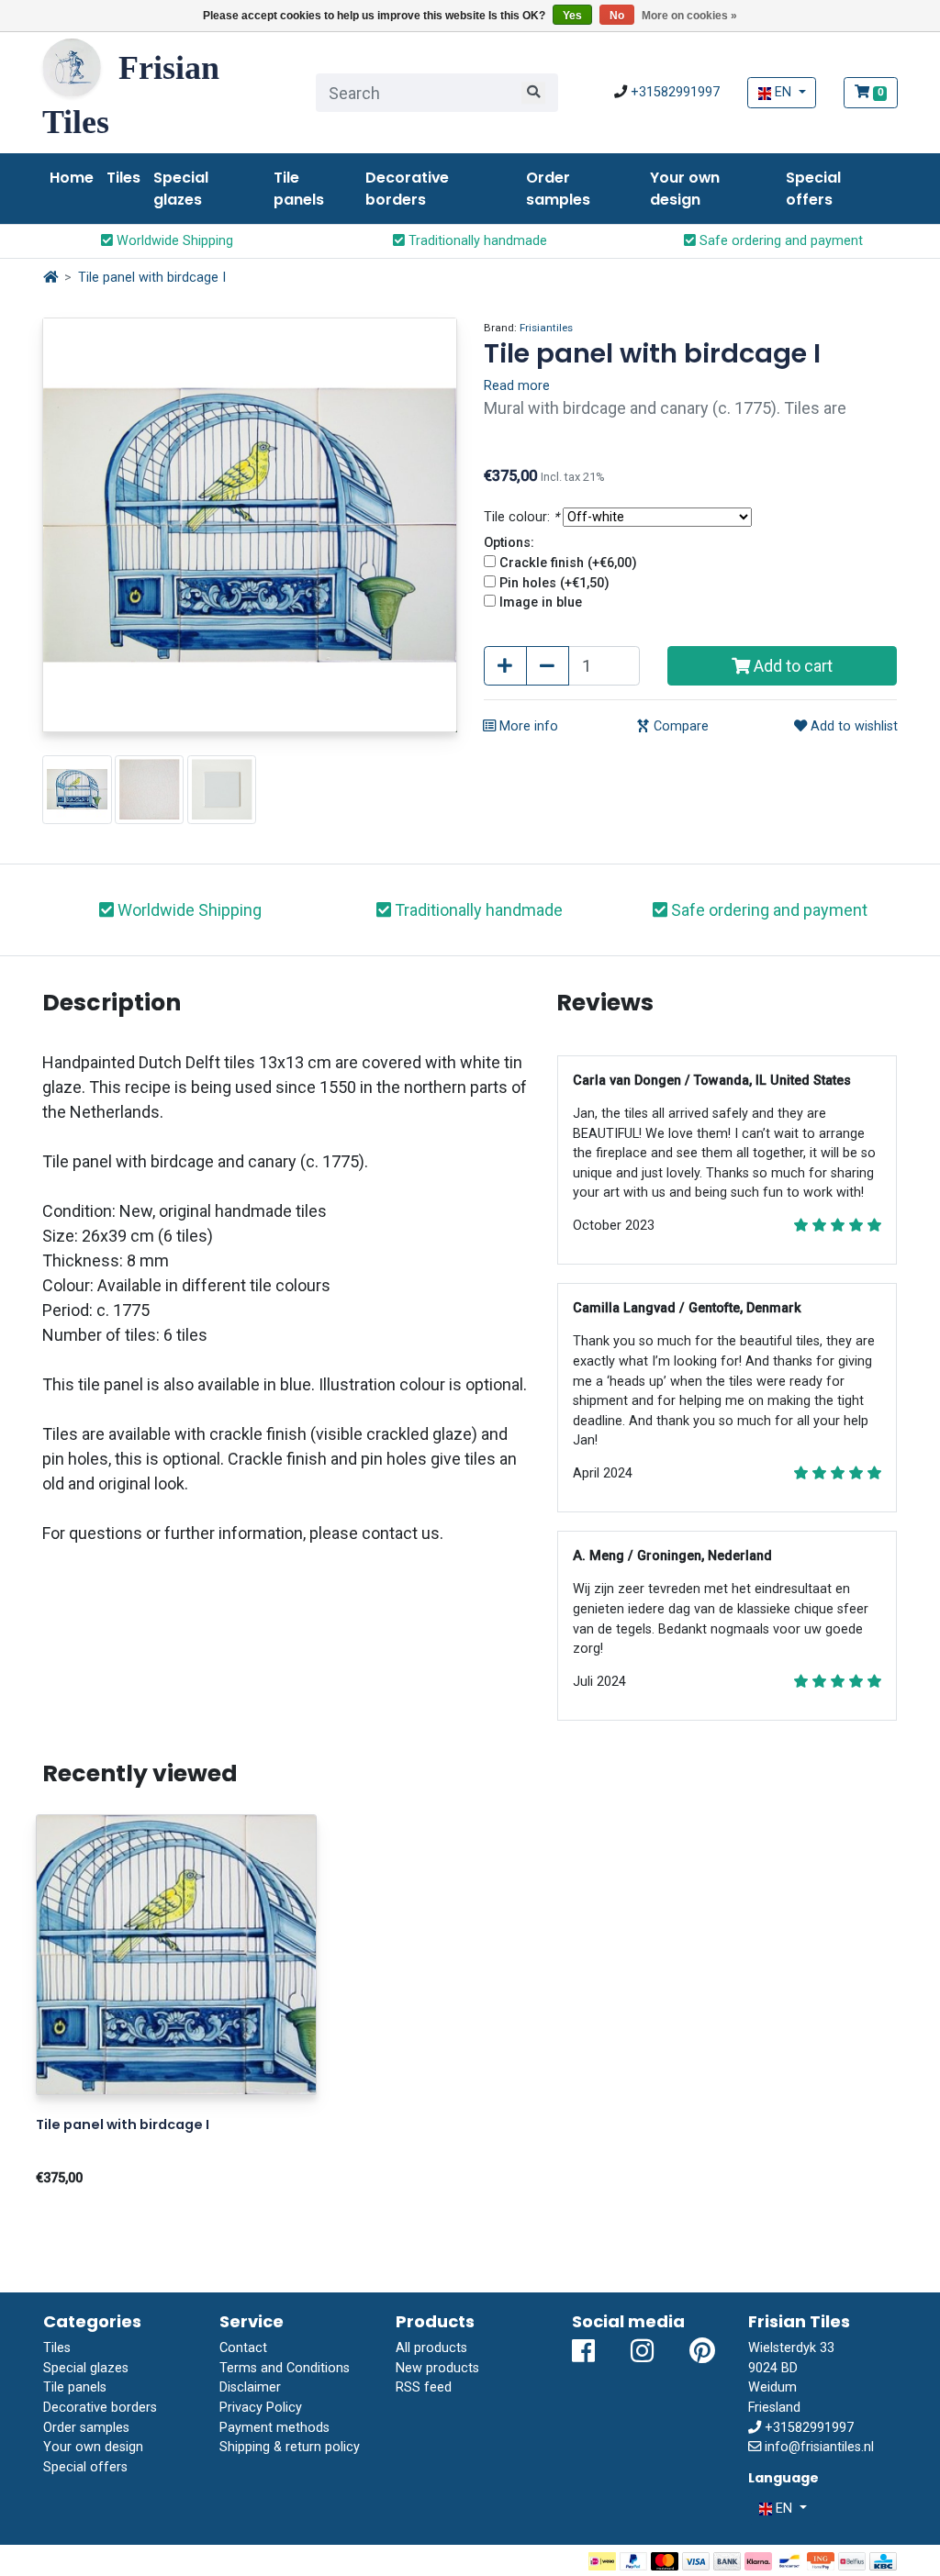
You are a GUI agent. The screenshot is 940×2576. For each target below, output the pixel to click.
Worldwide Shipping (173, 241)
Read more (517, 386)
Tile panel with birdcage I (152, 278)
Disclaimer (250, 2387)
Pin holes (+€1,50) (554, 583)
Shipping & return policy (290, 2447)
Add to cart (791, 666)
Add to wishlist (852, 726)
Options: (509, 543)
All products (431, 2348)
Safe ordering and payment (779, 241)
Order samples (558, 189)
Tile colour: (521, 517)
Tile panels (299, 189)
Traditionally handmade (476, 241)
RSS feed (424, 2387)
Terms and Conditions (285, 2368)
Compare (679, 726)
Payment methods (274, 2428)
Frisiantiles (546, 328)
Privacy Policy (261, 2408)
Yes (572, 16)
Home (72, 178)
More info (527, 726)
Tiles (123, 178)
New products (437, 2368)
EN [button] (783, 92)
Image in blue (541, 602)
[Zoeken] (533, 93)
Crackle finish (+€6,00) (568, 563)
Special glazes (181, 189)
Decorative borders (407, 189)
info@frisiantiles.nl (819, 2447)
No (617, 16)
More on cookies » (689, 16)
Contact (243, 2348)
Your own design (685, 189)
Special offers (813, 189)
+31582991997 (675, 92)
